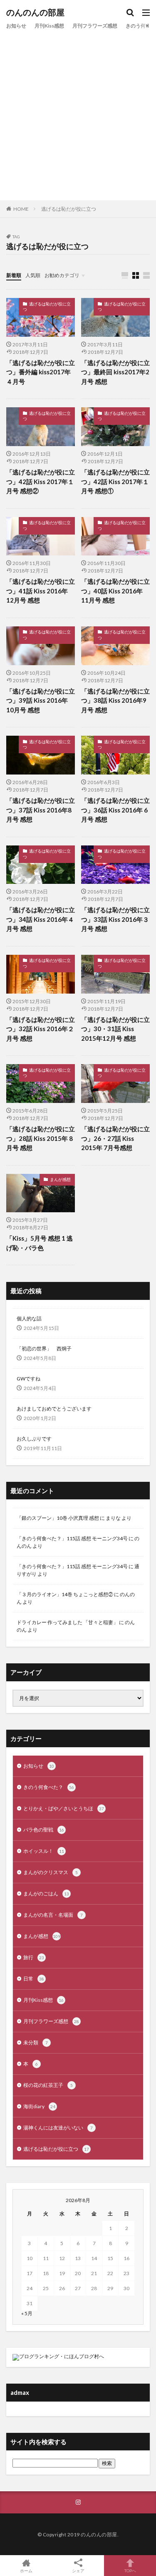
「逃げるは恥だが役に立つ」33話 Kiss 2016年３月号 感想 (115, 919)
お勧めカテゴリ (62, 275)
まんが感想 (60, 1179)
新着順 (14, 275)
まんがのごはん (46, 1894)
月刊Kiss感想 (49, 26)
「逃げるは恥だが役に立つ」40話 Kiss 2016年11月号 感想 (115, 591)
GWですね (28, 1379)
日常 (34, 1979)
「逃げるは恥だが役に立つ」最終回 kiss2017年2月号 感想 (115, 372)
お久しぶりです (34, 1439)
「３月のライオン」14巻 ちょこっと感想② (65, 1594)
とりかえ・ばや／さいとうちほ (64, 1808)
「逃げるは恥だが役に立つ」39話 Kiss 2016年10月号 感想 (41, 700)
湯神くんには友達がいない (58, 2128)
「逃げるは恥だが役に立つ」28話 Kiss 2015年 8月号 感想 (41, 1138)
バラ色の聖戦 (44, 1830)
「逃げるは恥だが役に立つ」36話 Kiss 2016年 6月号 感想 (115, 810)
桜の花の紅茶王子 (48, 2085)
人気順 (33, 275)
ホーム (26, 2570)
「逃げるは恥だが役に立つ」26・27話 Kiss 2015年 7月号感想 (115, 1138)
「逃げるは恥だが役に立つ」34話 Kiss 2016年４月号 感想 (41, 919)
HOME (21, 209)
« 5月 (27, 2313)
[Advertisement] (78, 114)
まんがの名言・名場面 (53, 1915)
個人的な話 (29, 1318)
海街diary (39, 2106)
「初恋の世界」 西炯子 (44, 1349)
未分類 (36, 2042)
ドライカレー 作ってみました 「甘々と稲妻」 (67, 1622)
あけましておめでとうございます (54, 1409)
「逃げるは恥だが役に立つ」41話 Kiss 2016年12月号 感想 (41, 591)
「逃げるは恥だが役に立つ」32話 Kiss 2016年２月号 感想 (41, 1029)
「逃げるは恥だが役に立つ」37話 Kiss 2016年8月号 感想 (41, 810)
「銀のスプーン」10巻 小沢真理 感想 (58, 1518)
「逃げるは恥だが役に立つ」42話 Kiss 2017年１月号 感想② (41, 481)
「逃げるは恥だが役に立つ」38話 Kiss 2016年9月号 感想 (115, 700)
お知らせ (16, 26)
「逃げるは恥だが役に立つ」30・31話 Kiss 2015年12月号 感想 (115, 1029)
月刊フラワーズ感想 (95, 26)
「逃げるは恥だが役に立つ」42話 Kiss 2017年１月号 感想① (115, 481)
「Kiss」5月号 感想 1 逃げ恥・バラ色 (40, 1243)
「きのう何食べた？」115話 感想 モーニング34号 (72, 1538)
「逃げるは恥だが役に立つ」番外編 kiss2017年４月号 (41, 372)
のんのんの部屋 (35, 13)
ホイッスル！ (44, 1851)
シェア (78, 2571)
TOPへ (130, 2570)
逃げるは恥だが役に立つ (69, 209)
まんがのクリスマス (51, 1872)
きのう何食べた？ (49, 1787)
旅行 (34, 1957)
